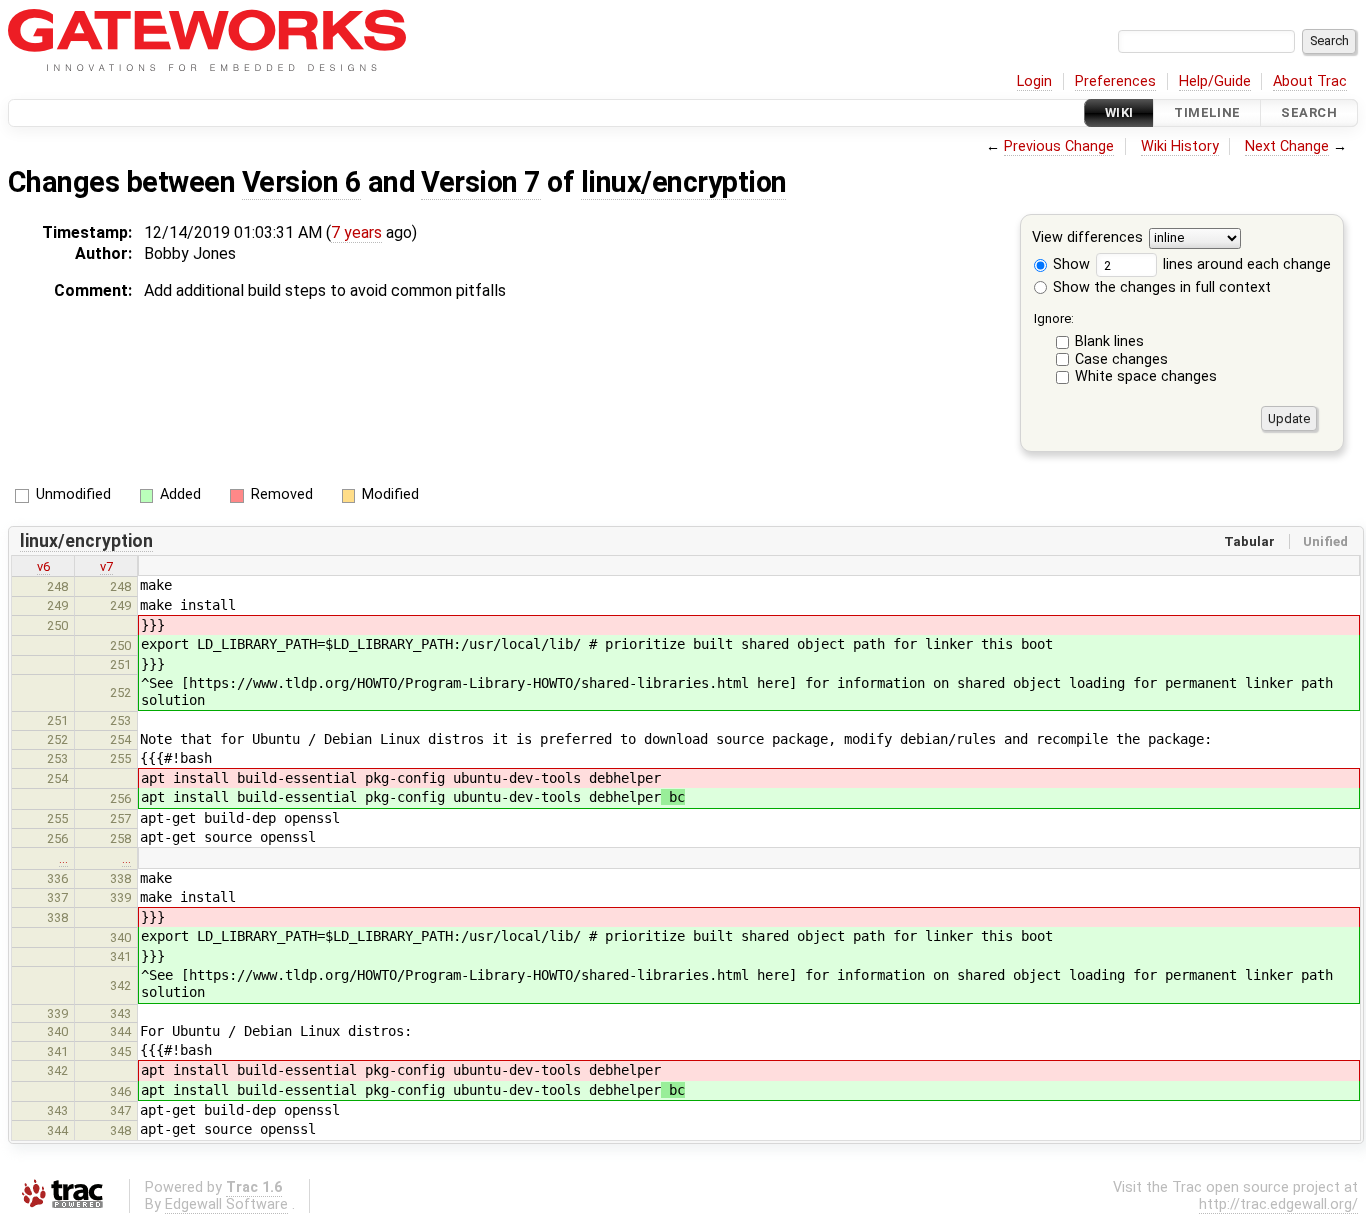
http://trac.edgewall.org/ (1278, 1204)
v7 (106, 566)
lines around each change (1245, 264)
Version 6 (301, 182)
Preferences (1115, 81)
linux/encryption (684, 182)
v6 (43, 566)
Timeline (1207, 112)
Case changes (1121, 359)
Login (1034, 81)
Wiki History (1180, 146)
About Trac (1310, 81)
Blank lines (1109, 341)
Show (1069, 264)
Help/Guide (1215, 81)
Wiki (1119, 112)
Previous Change (1059, 146)
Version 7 (480, 182)
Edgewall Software (226, 1204)
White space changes (1146, 376)
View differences (1087, 238)
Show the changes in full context (1160, 287)
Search (1309, 112)
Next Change (1287, 146)
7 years (356, 232)
